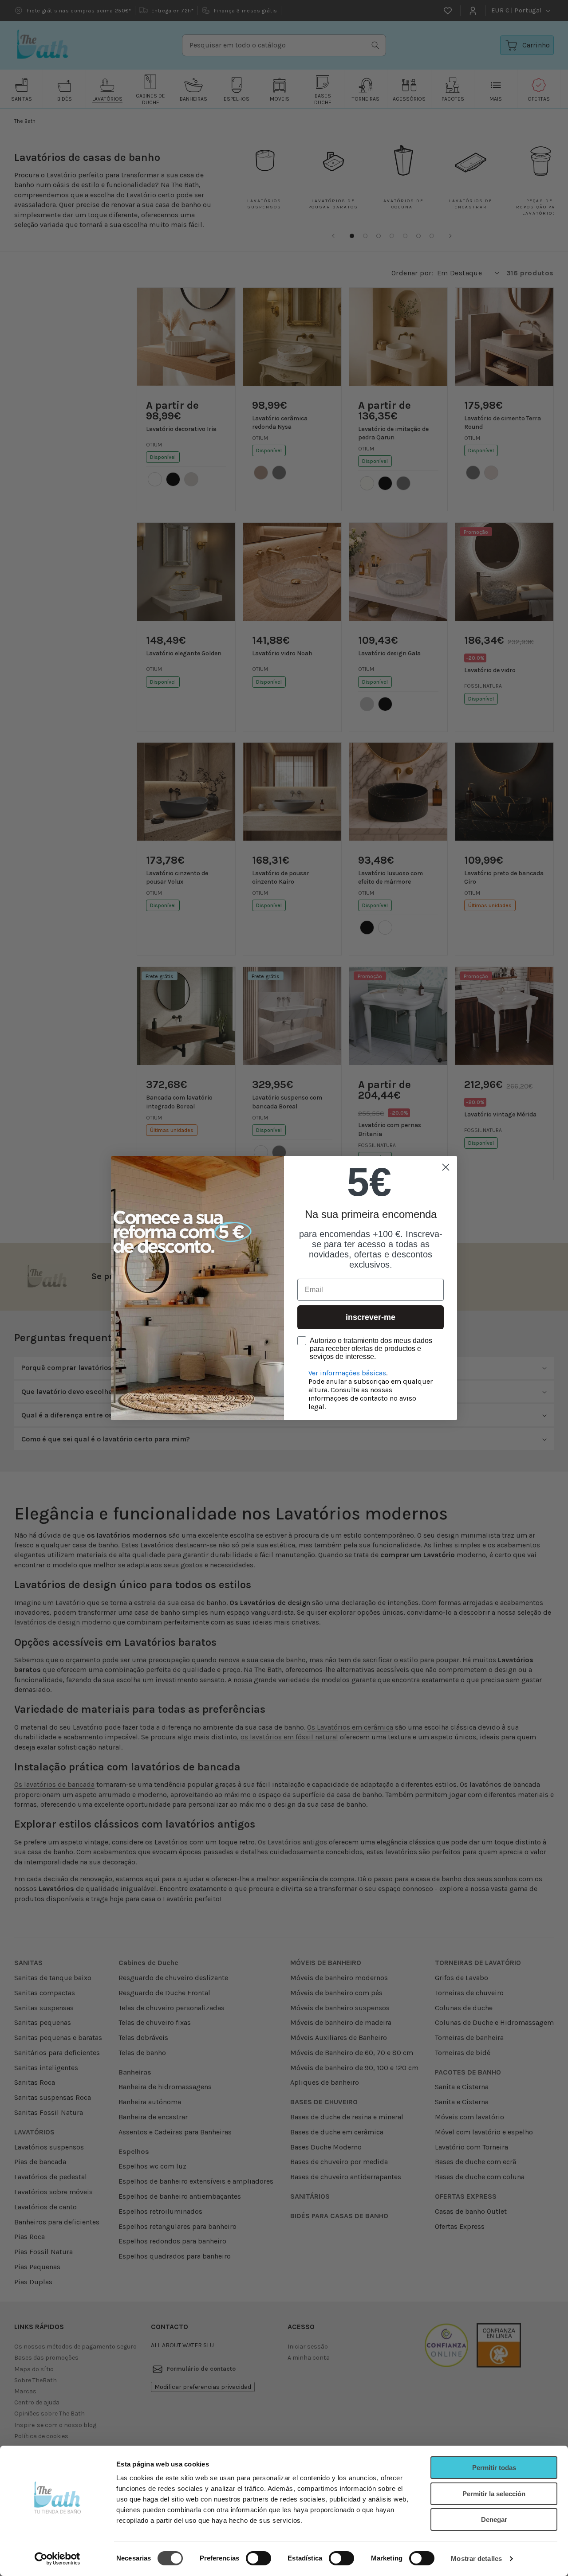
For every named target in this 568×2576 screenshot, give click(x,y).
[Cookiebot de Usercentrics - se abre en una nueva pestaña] (57, 2559)
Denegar (494, 2519)
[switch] (258, 2558)
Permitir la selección (494, 2494)
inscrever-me (371, 1317)
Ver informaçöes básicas (347, 1373)
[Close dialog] (446, 1167)
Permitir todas (494, 2468)
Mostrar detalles (476, 2558)
